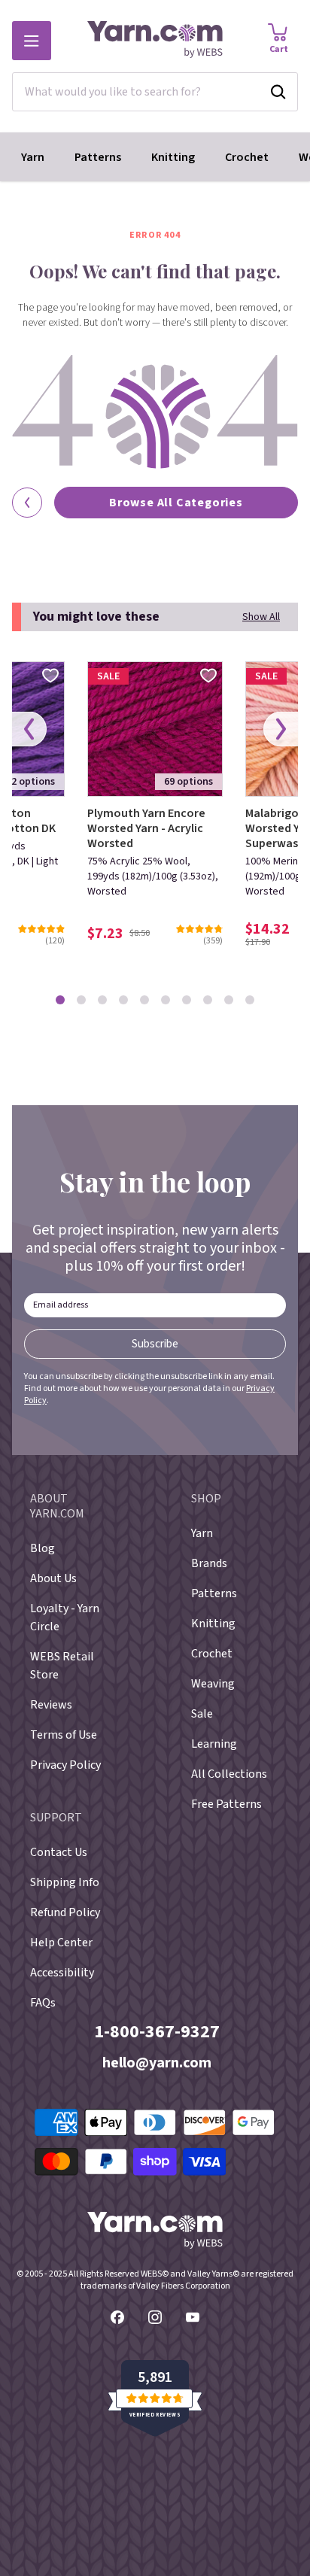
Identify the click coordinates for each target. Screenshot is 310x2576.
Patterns (98, 157)
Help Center (61, 1943)
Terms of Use (64, 1735)
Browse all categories (176, 503)
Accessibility (62, 1973)
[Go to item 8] (208, 1000)
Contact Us (59, 1852)
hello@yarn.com (157, 2063)
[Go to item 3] (102, 1000)
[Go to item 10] (250, 1000)
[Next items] (281, 729)
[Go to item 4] (123, 1000)
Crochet (247, 157)
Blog (43, 1548)
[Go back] (27, 503)
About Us (53, 1578)
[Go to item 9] (229, 1000)
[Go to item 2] (81, 1000)
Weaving (213, 1684)
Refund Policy (65, 1912)
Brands (209, 1563)
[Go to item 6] (166, 1000)
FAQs (43, 2003)
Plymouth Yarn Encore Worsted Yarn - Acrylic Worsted (146, 828)
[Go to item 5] (144, 1000)
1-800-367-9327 (157, 2032)
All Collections (229, 1774)
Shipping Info (65, 1882)
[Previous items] (29, 729)
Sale (202, 1714)
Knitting (173, 157)
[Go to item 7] (187, 1000)
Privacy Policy (65, 1765)
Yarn (33, 157)
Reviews (51, 1705)
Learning (214, 1744)
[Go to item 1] (60, 1000)
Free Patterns (226, 1804)
